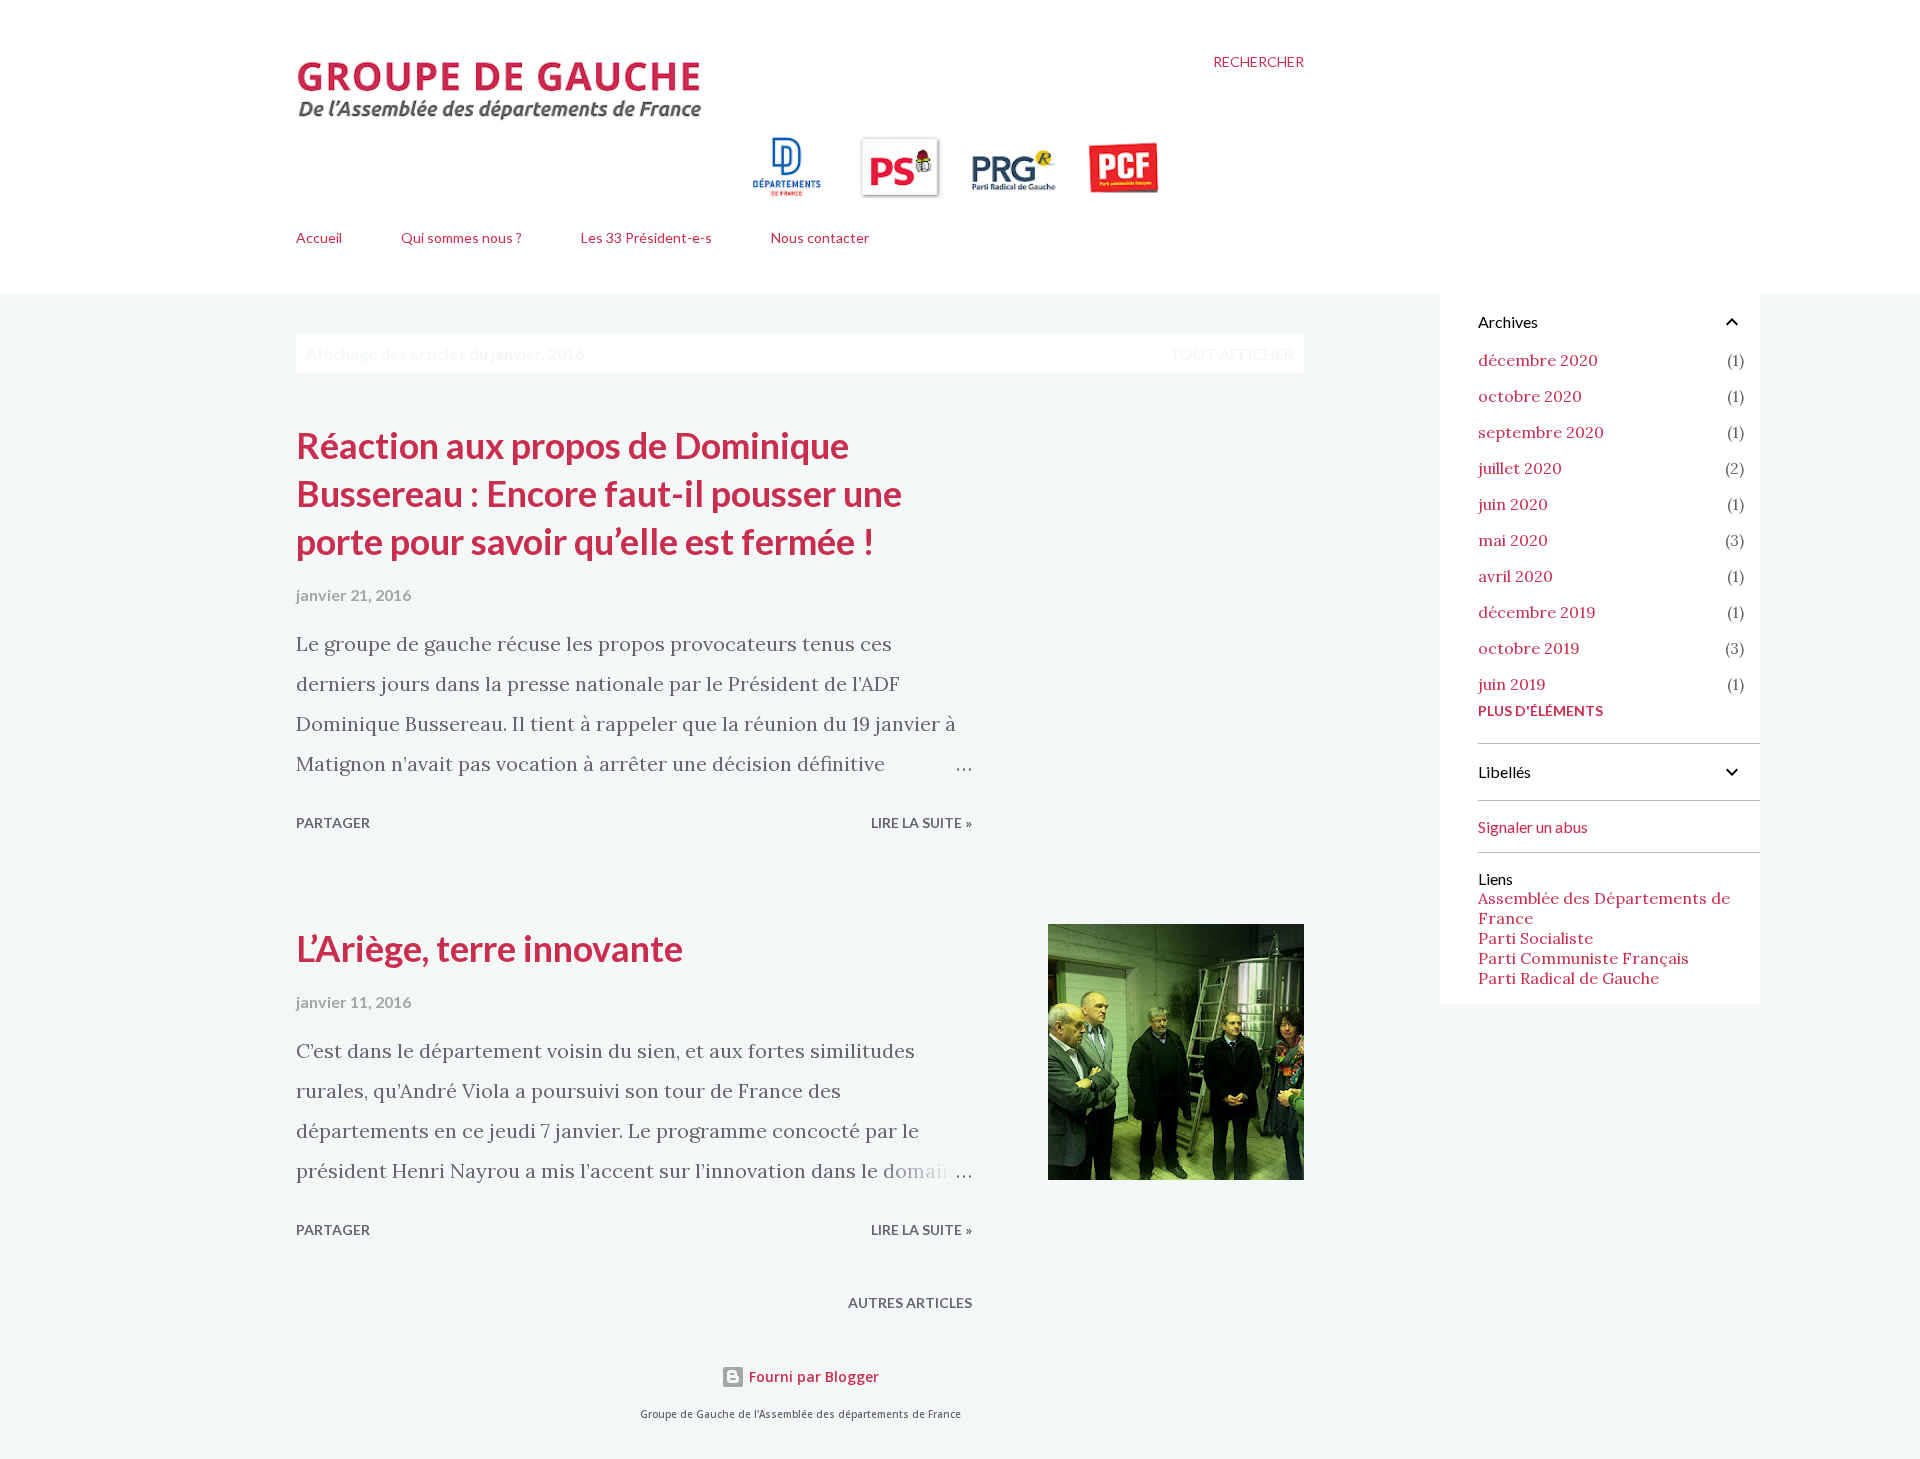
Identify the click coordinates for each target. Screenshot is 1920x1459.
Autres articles (910, 1302)
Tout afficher (1231, 353)
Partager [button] (333, 822)
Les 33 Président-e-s (646, 237)
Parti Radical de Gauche (1568, 978)
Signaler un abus (1533, 826)
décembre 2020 (1538, 360)
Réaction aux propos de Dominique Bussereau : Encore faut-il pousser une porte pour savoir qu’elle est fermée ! (599, 493)
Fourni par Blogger (812, 1376)
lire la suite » (921, 822)
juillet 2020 (1520, 468)
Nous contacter (820, 237)
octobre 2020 (1530, 396)
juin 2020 (1513, 504)
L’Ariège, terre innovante (489, 948)
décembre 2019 (1537, 612)
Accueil (319, 237)
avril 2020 (1515, 576)
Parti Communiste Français (1583, 958)
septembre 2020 (1541, 432)
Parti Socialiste (1535, 938)
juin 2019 (1512, 684)
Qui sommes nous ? (461, 237)
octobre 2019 (1529, 648)
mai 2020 (1513, 540)
